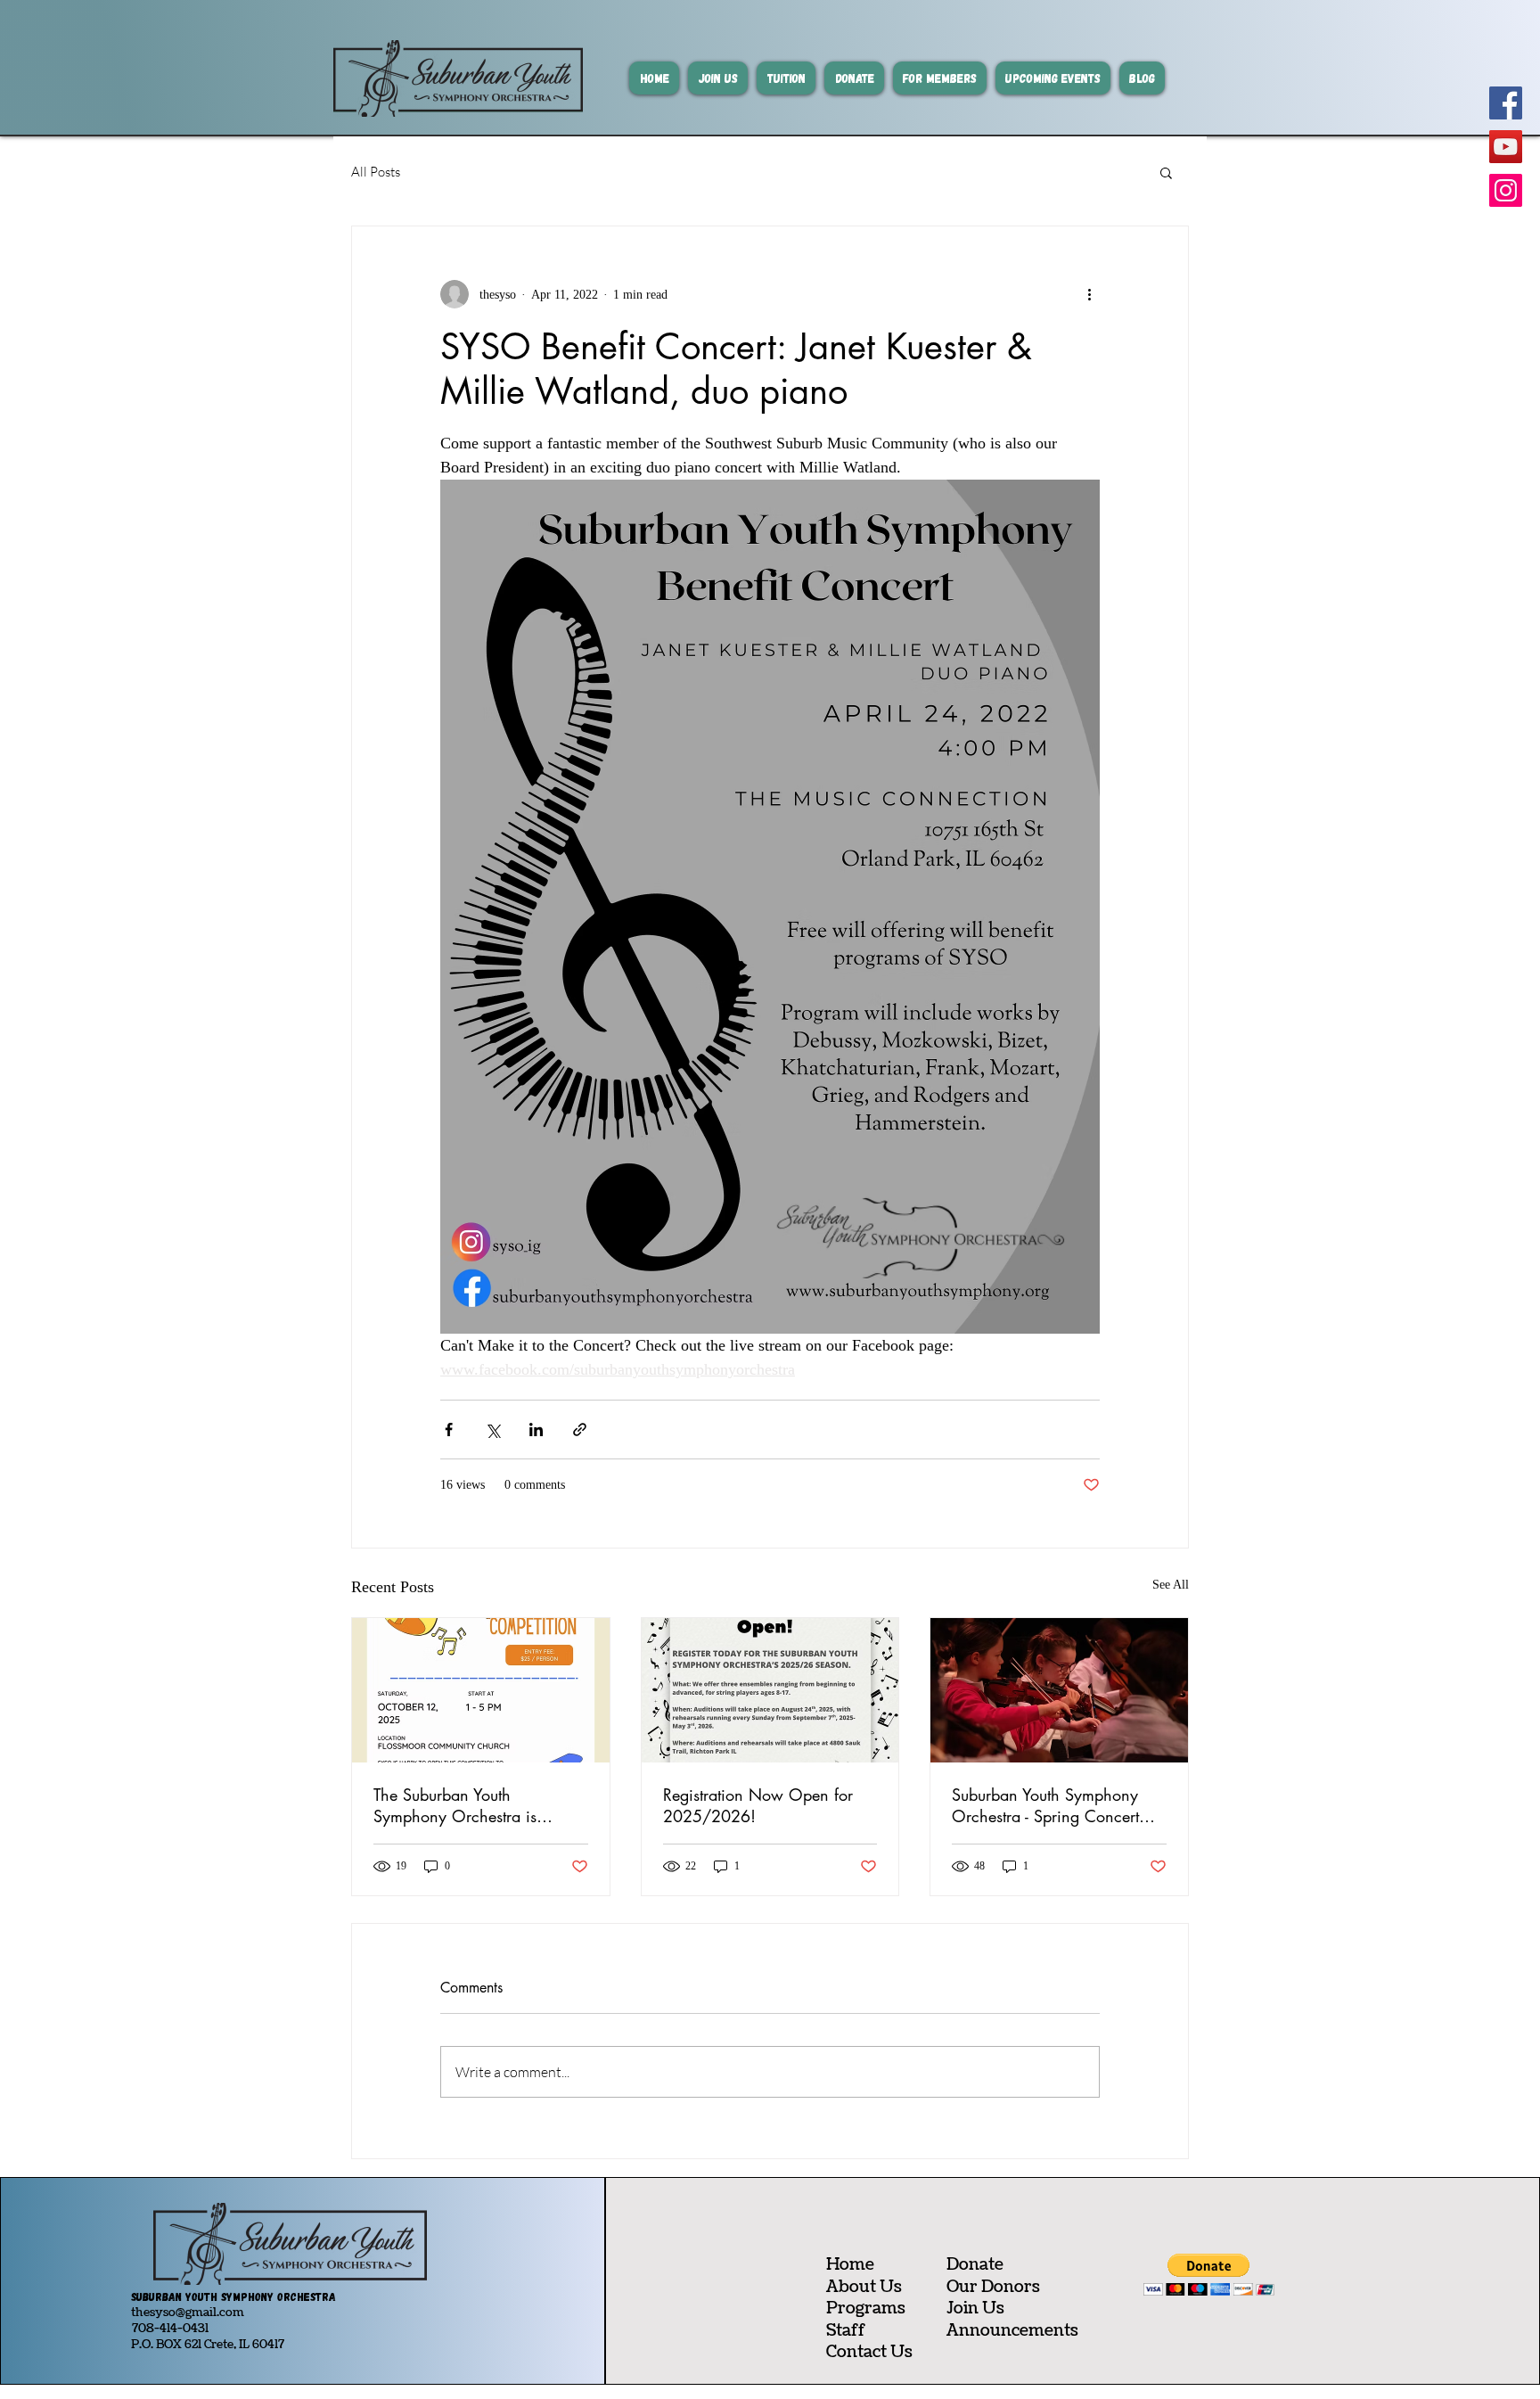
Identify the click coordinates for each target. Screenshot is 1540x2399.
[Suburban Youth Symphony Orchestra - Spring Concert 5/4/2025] (1059, 1690)
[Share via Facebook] (449, 1430)
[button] (1166, 172)
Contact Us (869, 2352)
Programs (866, 2309)
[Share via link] (580, 1430)
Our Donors (993, 2287)
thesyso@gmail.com (188, 2313)
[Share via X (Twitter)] (492, 1430)
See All (1171, 1585)
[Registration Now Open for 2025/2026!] (770, 1690)
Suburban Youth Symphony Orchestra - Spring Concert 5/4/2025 (1045, 1805)
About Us (864, 2287)
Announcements (1012, 2331)
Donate (975, 2265)
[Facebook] (1506, 103)
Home (850, 2265)
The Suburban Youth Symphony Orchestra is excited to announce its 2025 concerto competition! (476, 1805)
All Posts (376, 172)
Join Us (975, 2309)
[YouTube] (1506, 147)
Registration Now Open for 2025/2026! (758, 1805)
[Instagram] (1506, 190)
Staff (846, 2331)
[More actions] (1089, 294)
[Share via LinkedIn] (536, 1430)
